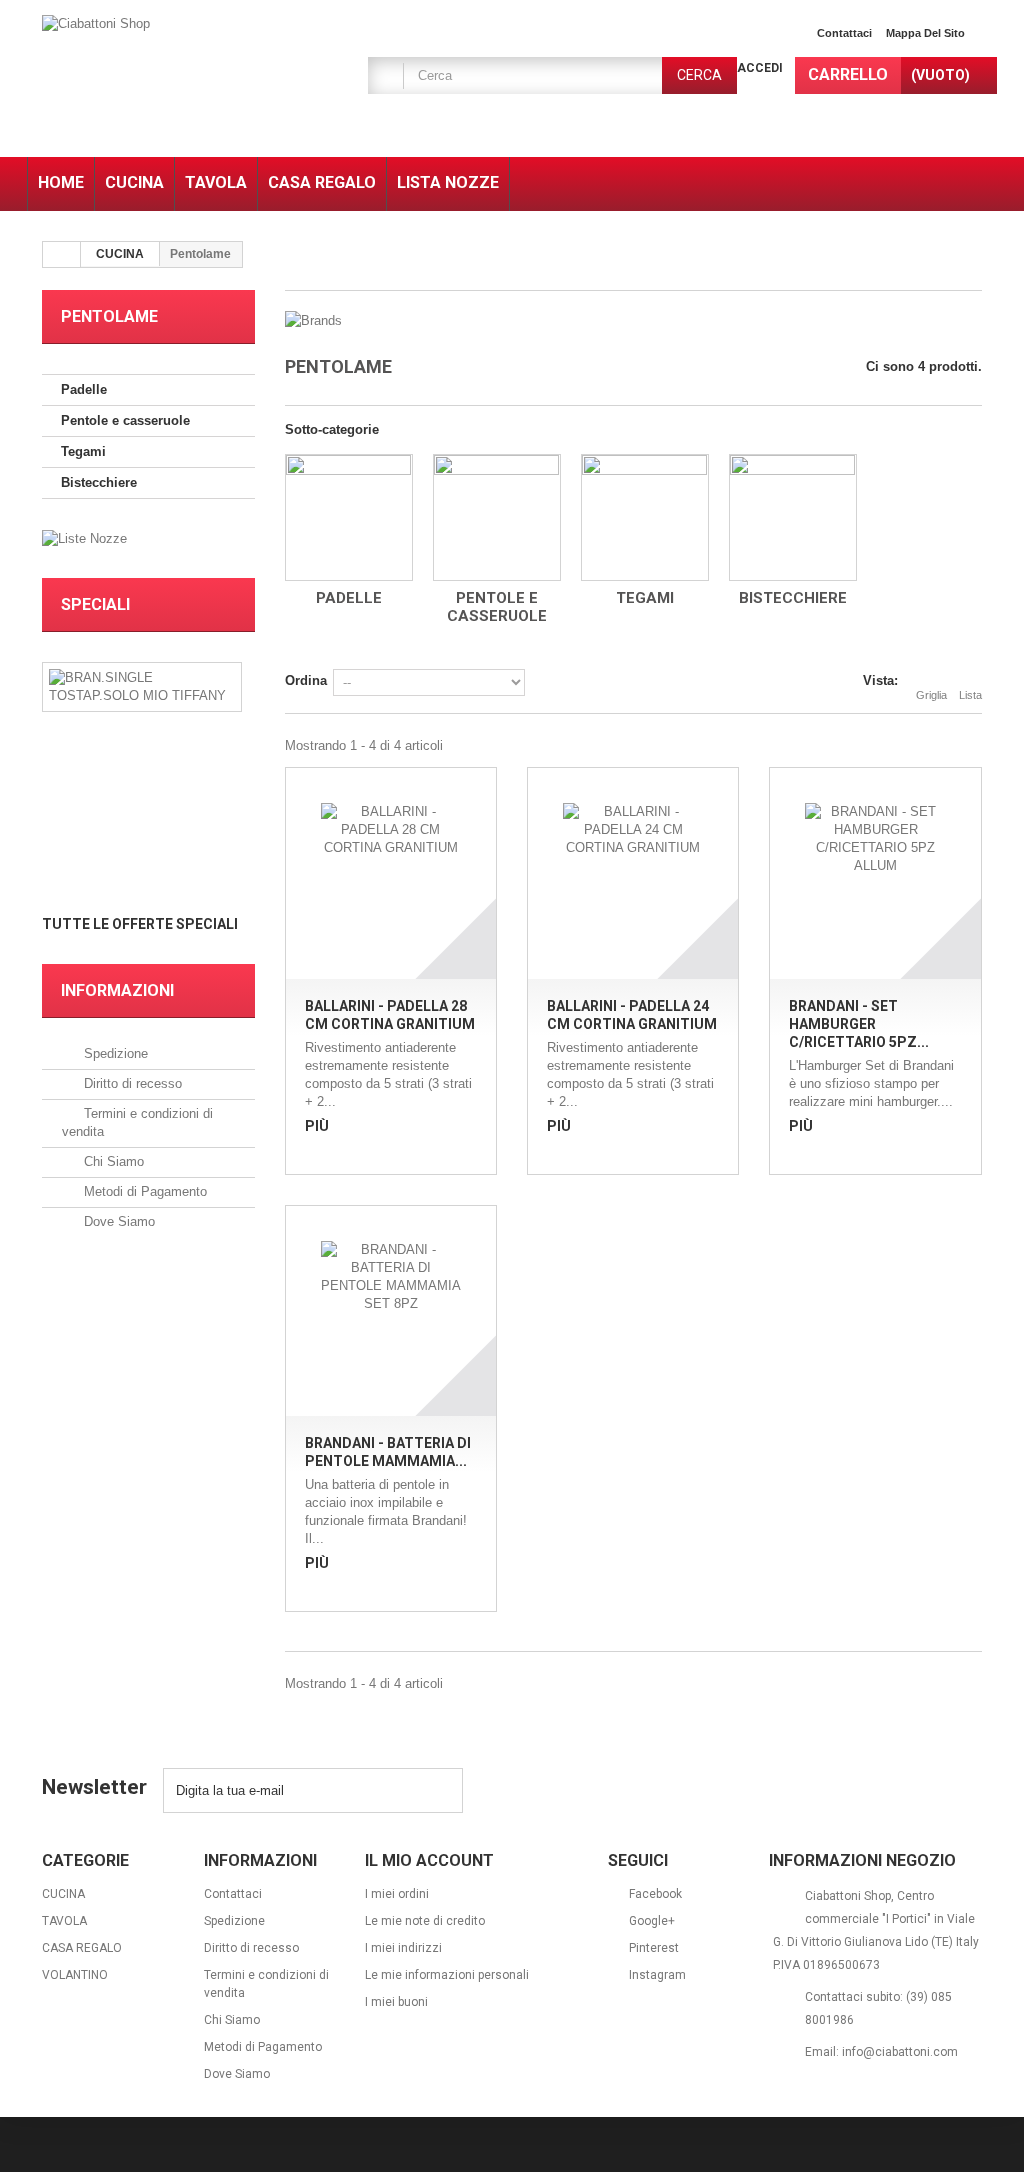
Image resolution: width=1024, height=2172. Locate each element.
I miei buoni (396, 2002)
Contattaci (844, 33)
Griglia (931, 695)
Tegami (83, 451)
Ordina (306, 680)
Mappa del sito (925, 33)
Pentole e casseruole (125, 420)
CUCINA (120, 254)
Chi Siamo (112, 1161)
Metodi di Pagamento (143, 1191)
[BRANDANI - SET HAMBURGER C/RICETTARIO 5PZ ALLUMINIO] (875, 873)
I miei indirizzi (403, 1948)
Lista (970, 695)
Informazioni (117, 990)
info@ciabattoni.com (900, 2052)
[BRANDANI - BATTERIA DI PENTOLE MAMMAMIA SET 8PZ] (391, 1311)
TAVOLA (64, 1921)
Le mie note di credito (425, 1921)
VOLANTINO (75, 1975)
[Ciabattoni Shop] (188, 81)
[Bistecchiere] (793, 517)
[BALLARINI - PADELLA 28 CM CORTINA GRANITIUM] (391, 873)
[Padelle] (349, 517)
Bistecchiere (99, 482)
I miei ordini (397, 1894)
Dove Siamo (117, 1221)
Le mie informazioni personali (447, 1975)
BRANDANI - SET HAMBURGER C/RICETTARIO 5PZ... (859, 1024)
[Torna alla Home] (62, 254)
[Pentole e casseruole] (497, 517)
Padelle (84, 389)
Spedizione (114, 1053)
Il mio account (429, 1860)
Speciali (95, 604)
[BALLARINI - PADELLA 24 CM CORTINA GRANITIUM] (633, 873)
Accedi (760, 68)
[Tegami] (645, 517)
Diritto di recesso (131, 1083)
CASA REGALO (82, 1948)
